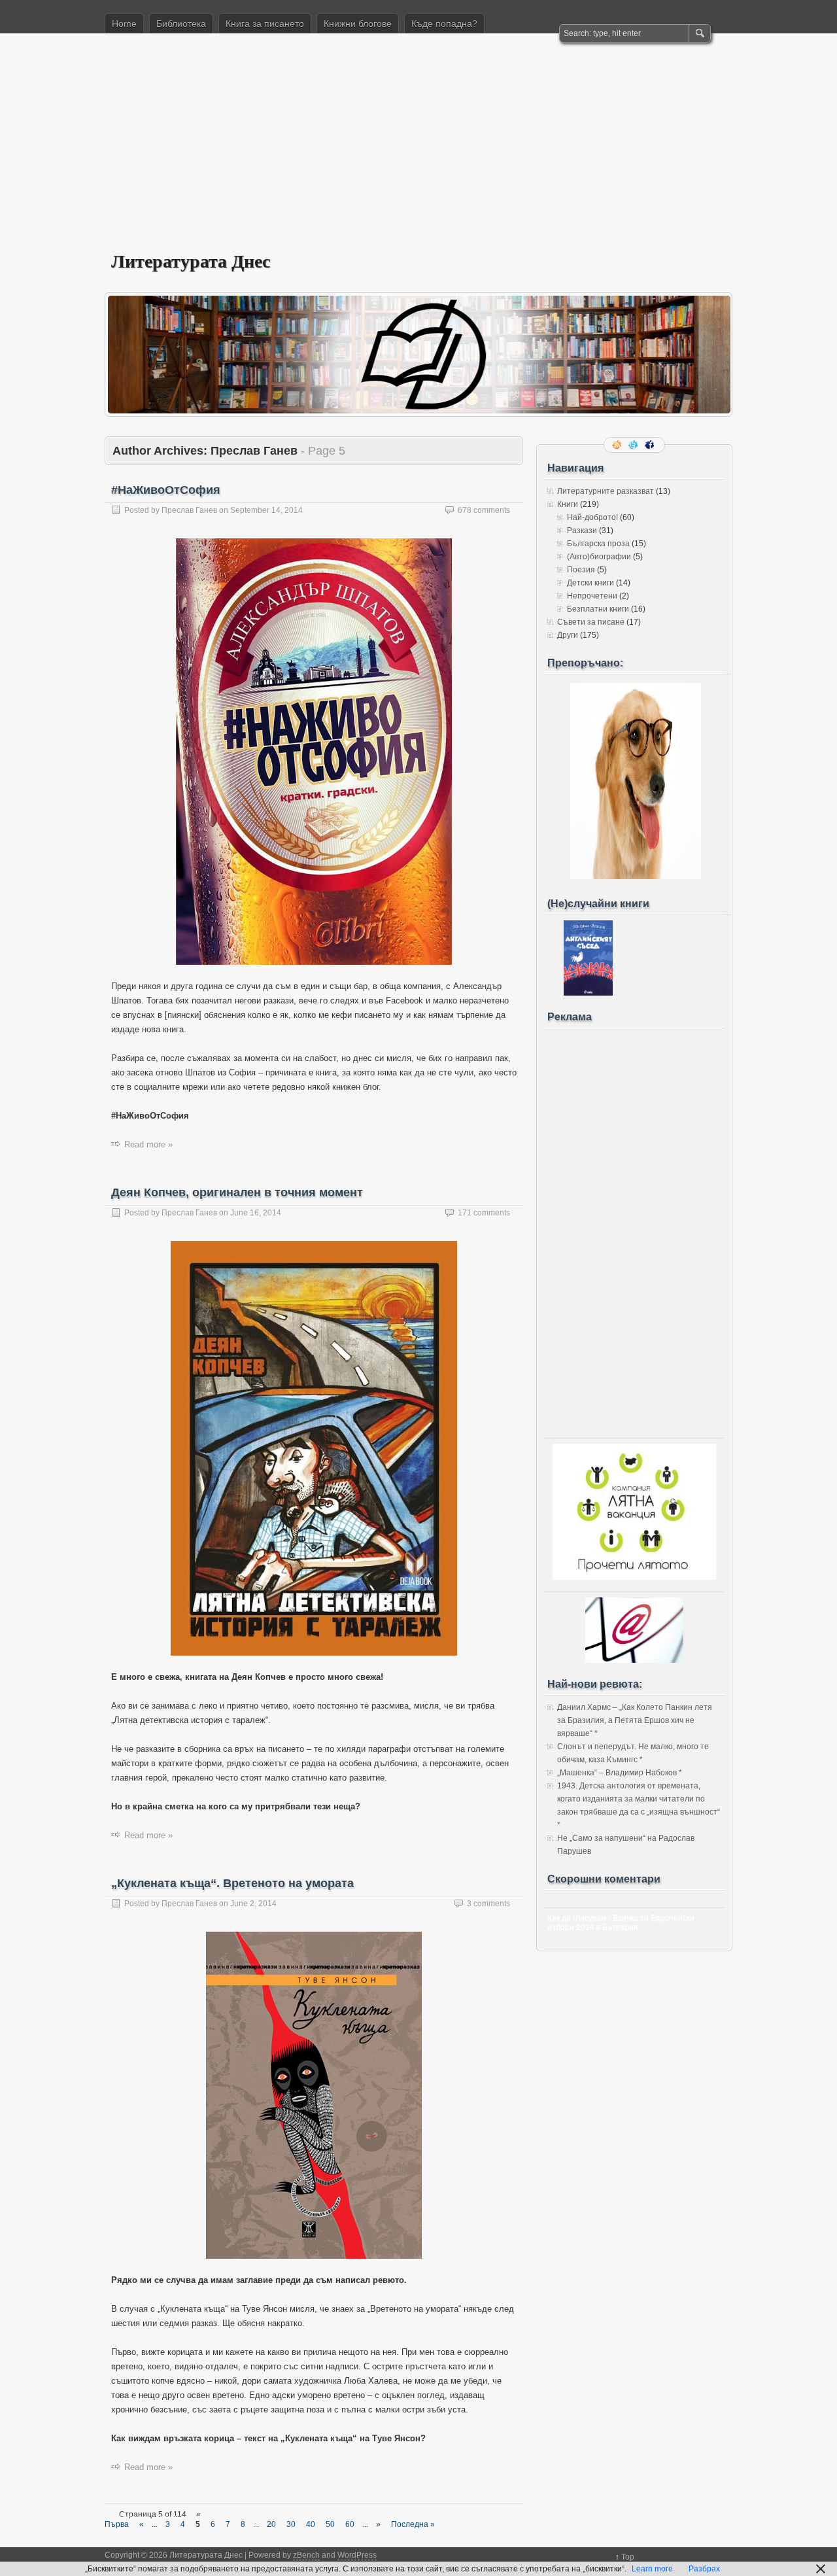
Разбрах (704, 2569)
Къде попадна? (444, 24)
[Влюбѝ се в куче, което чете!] (636, 877)
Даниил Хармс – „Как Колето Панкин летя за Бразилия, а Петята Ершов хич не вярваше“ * (635, 1720)
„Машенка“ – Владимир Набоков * (620, 1773)
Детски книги (590, 583)
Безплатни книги (598, 609)
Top (628, 2557)
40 (311, 2524)
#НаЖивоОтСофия (166, 490)
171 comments (484, 1213)
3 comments (488, 1904)
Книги (568, 504)
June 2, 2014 (253, 1904)
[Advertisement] (418, 151)
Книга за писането (265, 24)
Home (124, 24)
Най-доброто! (592, 517)
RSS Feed (618, 445)
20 (271, 2524)
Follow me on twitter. (634, 445)
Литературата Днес (191, 261)
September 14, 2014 (266, 510)
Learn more (652, 2569)
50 (330, 2524)
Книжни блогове (358, 24)
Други (568, 635)
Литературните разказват (606, 491)
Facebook (651, 445)
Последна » (413, 2524)
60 (350, 2524)
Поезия (581, 570)
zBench (306, 2555)
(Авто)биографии (599, 557)
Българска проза (598, 544)
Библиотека (181, 24)
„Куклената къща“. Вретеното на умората (232, 1883)
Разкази (582, 531)
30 (291, 2524)
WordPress (357, 2555)
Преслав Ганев (189, 510)
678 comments (484, 510)
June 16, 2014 (256, 1213)
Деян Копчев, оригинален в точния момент (237, 1192)
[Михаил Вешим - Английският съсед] (588, 993)
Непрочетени (592, 596)
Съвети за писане (591, 622)
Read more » (148, 1144)
